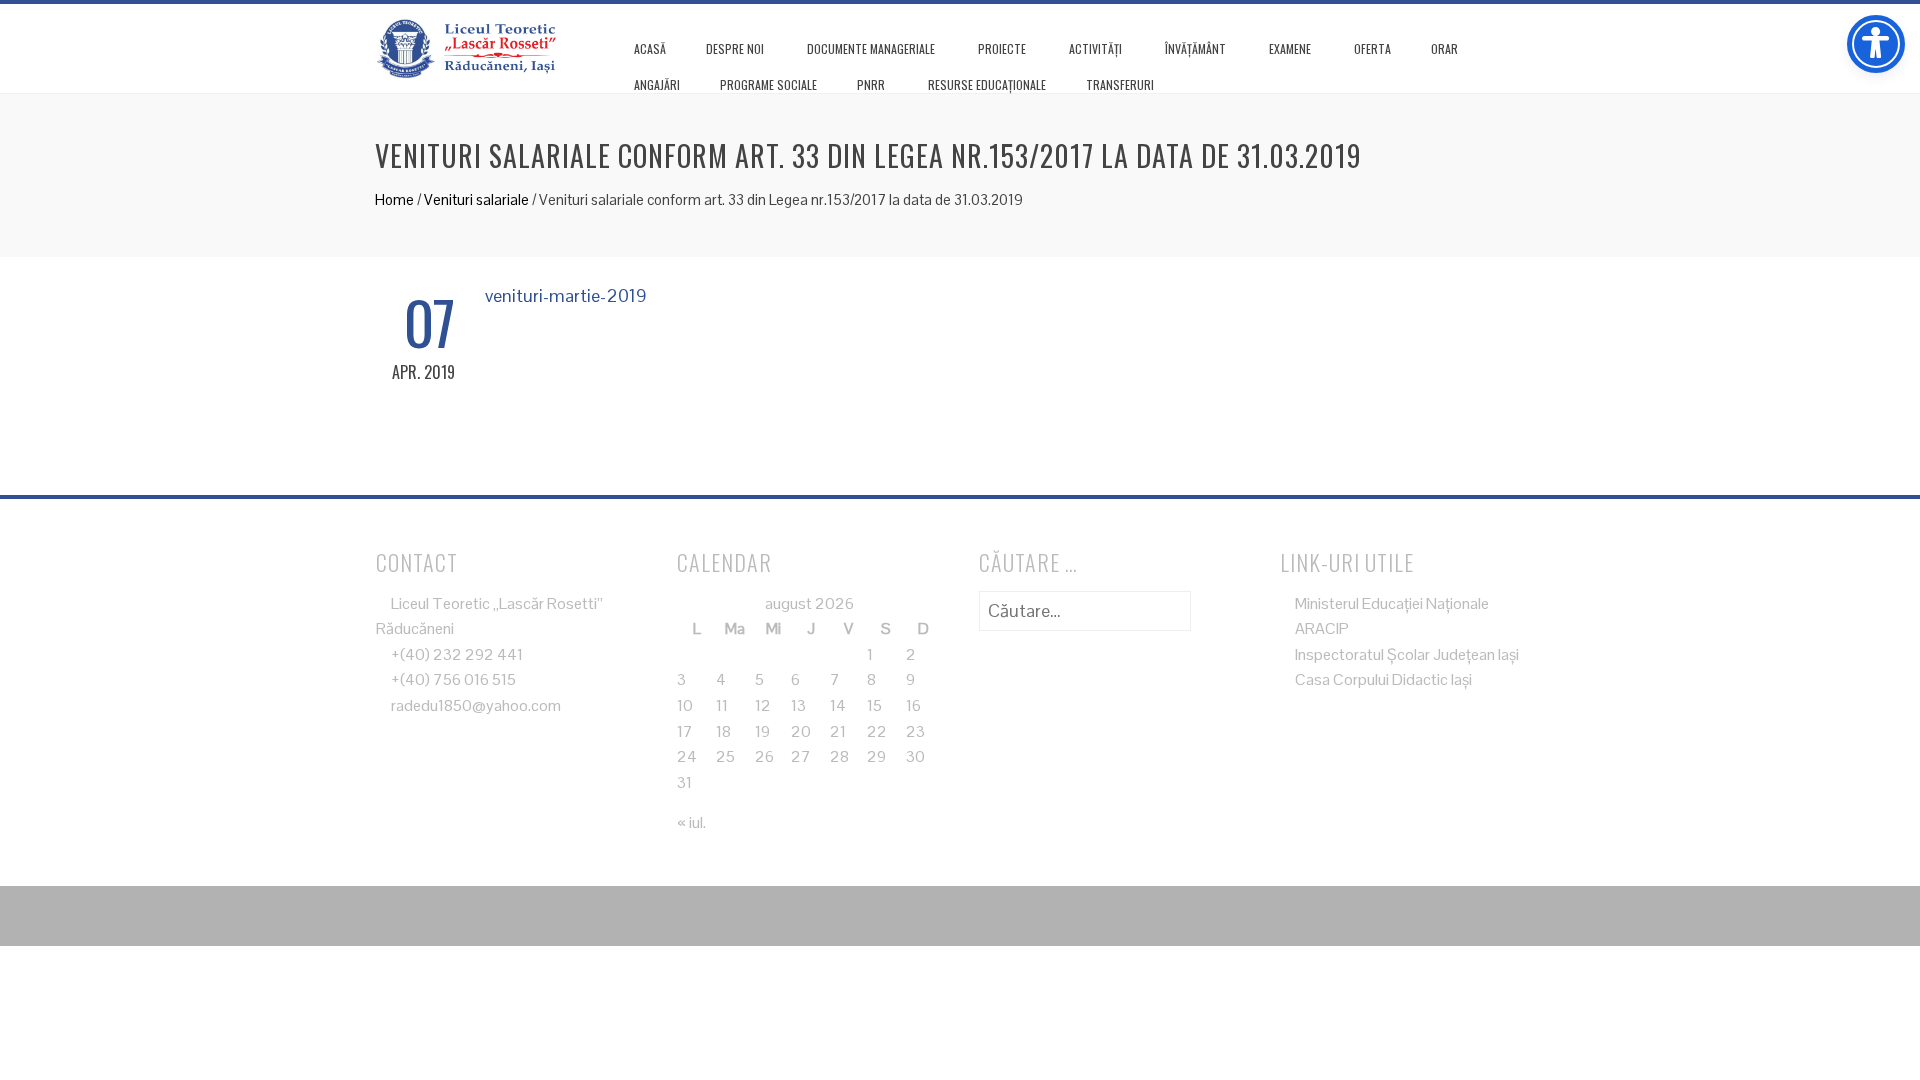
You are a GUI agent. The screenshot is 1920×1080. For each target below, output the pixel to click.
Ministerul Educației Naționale (1390, 603)
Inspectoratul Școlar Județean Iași (1405, 654)
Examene (1290, 48)
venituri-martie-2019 (566, 295)
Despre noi (735, 48)
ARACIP (1320, 628)
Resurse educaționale (987, 84)
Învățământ (1195, 48)
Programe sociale (768, 84)
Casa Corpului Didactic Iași (1382, 679)
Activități (1095, 48)
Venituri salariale (476, 199)
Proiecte (1002, 48)
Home (394, 199)
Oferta (1372, 48)
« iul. (691, 822)
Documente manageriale (871, 48)
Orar (1444, 48)
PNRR (871, 84)
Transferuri (1120, 84)
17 (685, 731)
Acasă (650, 48)
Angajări (657, 84)
